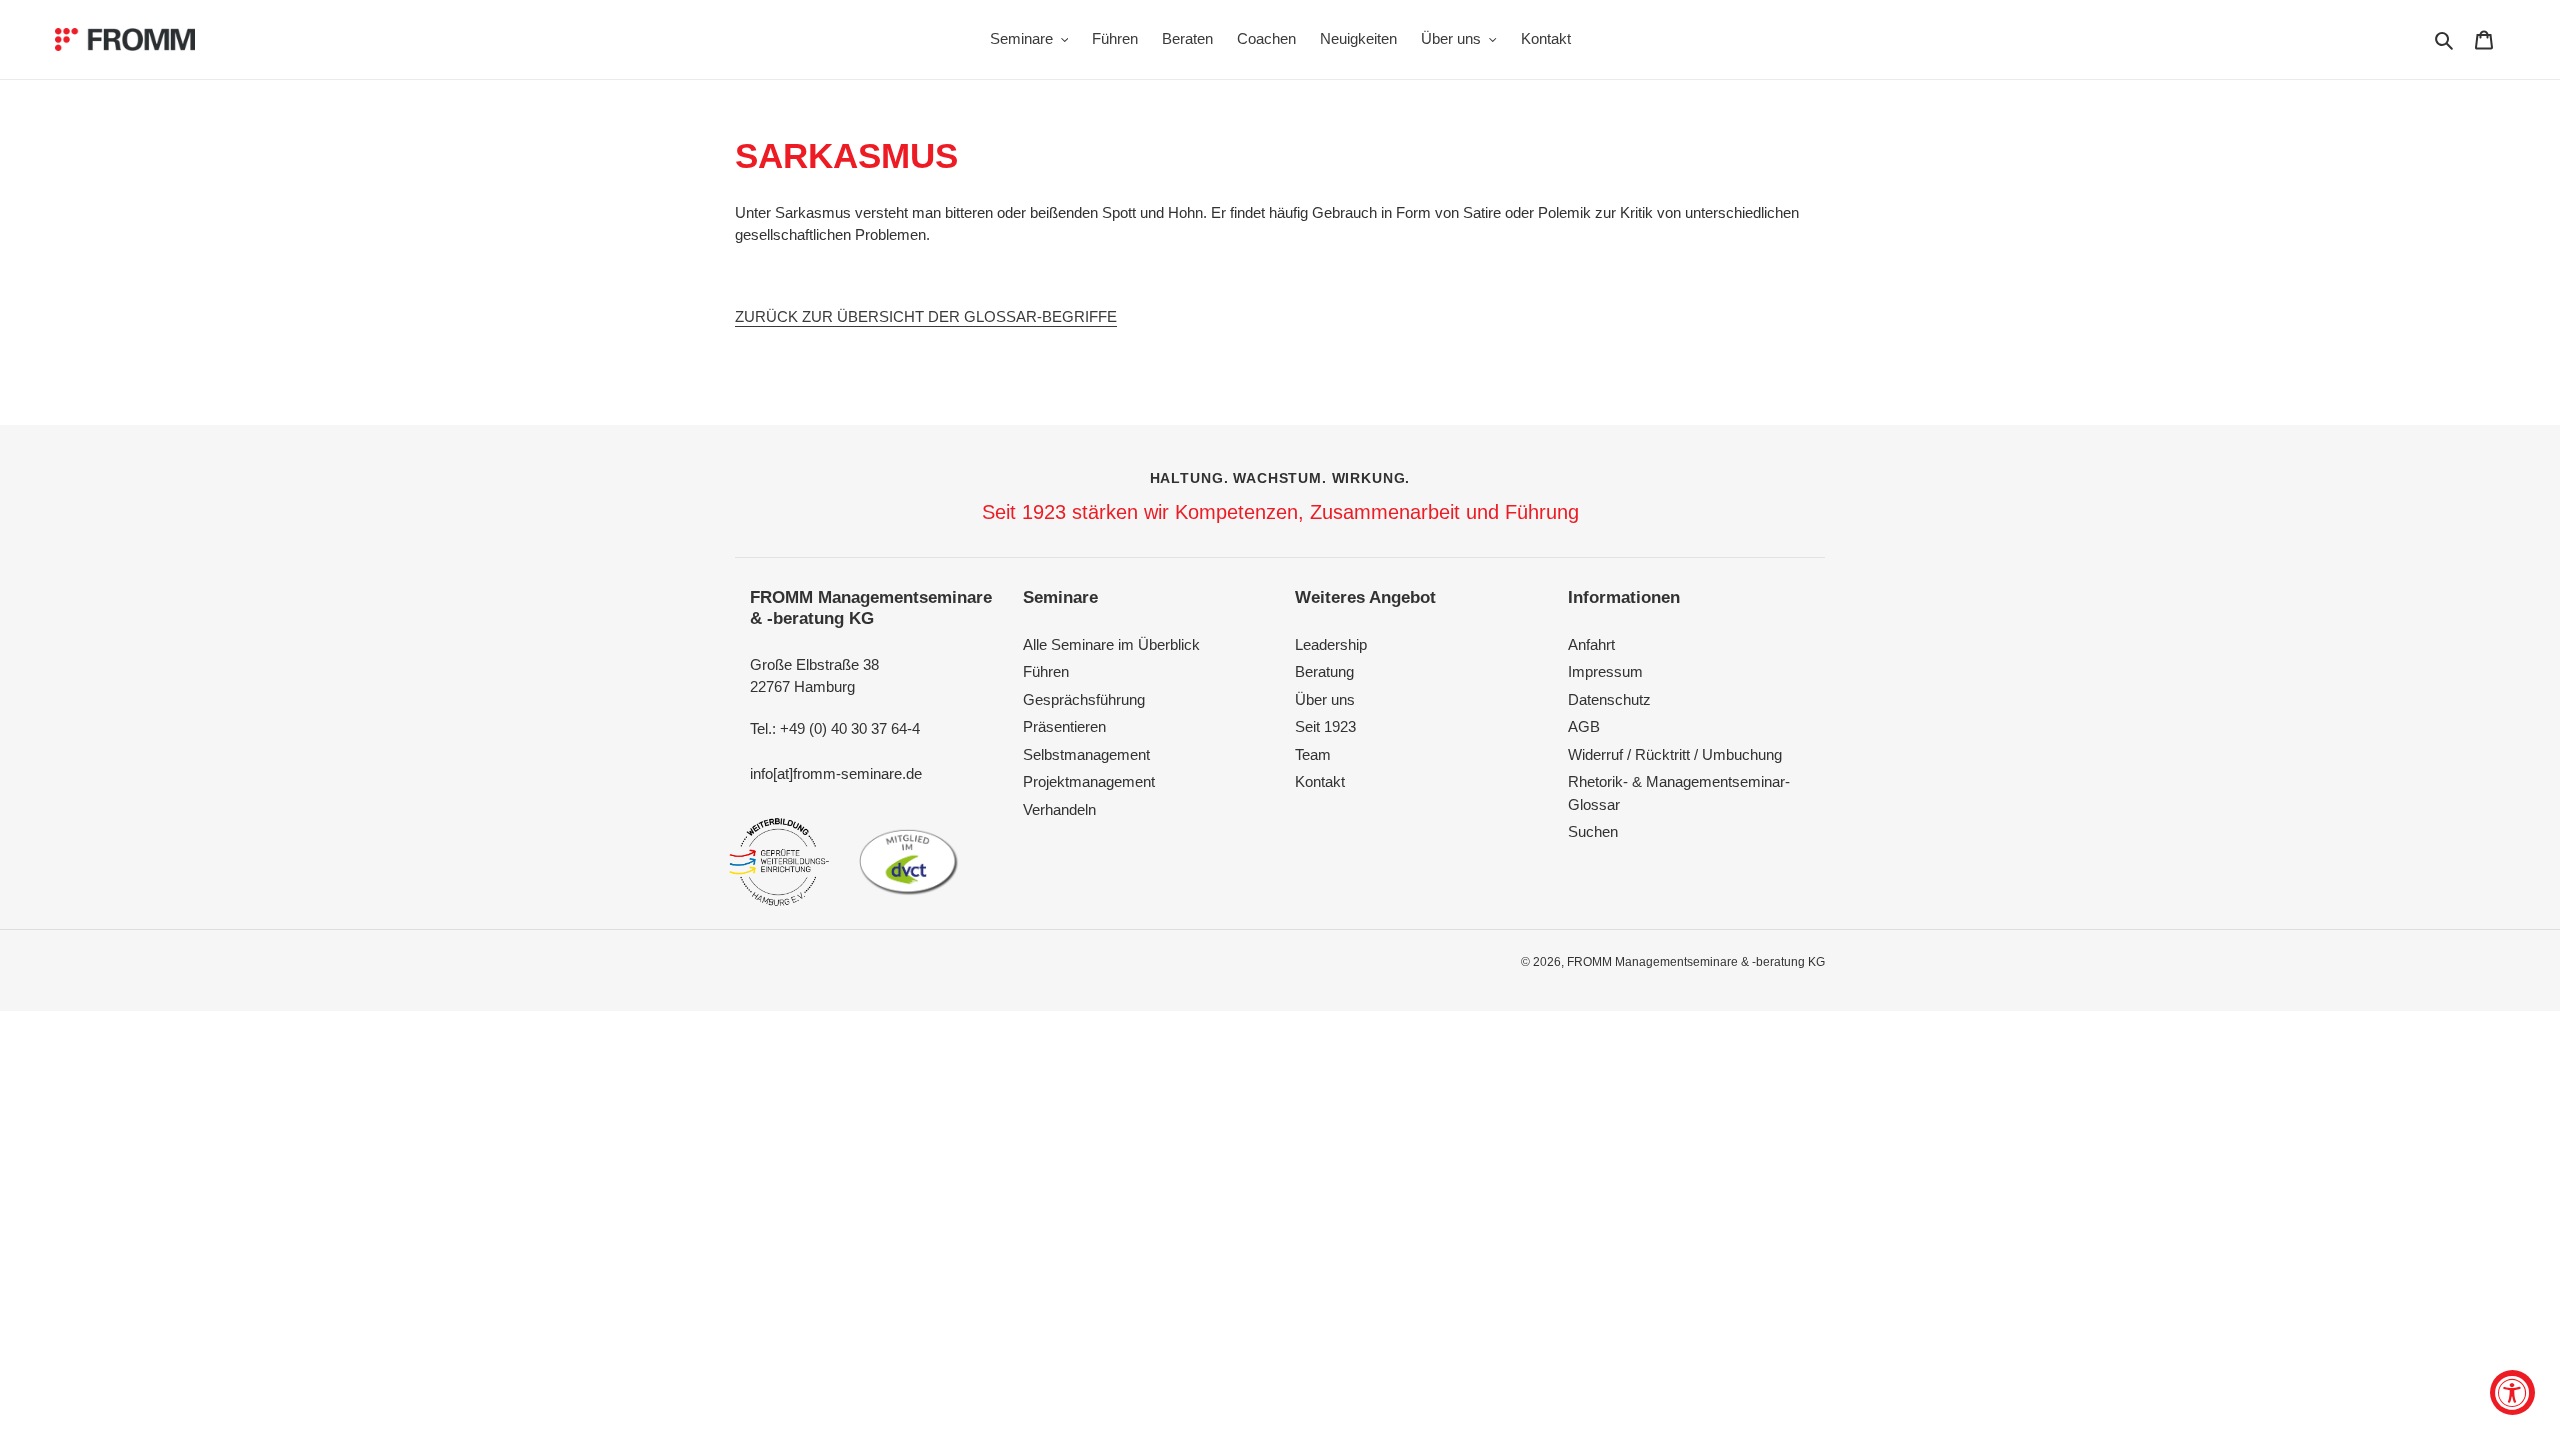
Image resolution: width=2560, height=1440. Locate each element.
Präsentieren (1064, 726)
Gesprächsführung (1084, 699)
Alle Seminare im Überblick (1111, 644)
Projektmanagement (1089, 781)
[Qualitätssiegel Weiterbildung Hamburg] (779, 861)
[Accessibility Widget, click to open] (2512, 1392)
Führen (1046, 671)
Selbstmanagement (1086, 754)
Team (1313, 754)
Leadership (1331, 644)
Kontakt (1320, 781)
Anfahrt (1591, 644)
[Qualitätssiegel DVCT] (909, 862)
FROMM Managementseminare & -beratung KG (1696, 962)
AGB (1584, 726)
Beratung (1324, 671)
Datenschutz (1609, 699)
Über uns (1325, 699)
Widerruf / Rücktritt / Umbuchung (1675, 754)
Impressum (1605, 671)
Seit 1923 (1325, 726)
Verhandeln (1059, 809)
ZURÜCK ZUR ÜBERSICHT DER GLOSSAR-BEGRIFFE (926, 316)
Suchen (1593, 831)
